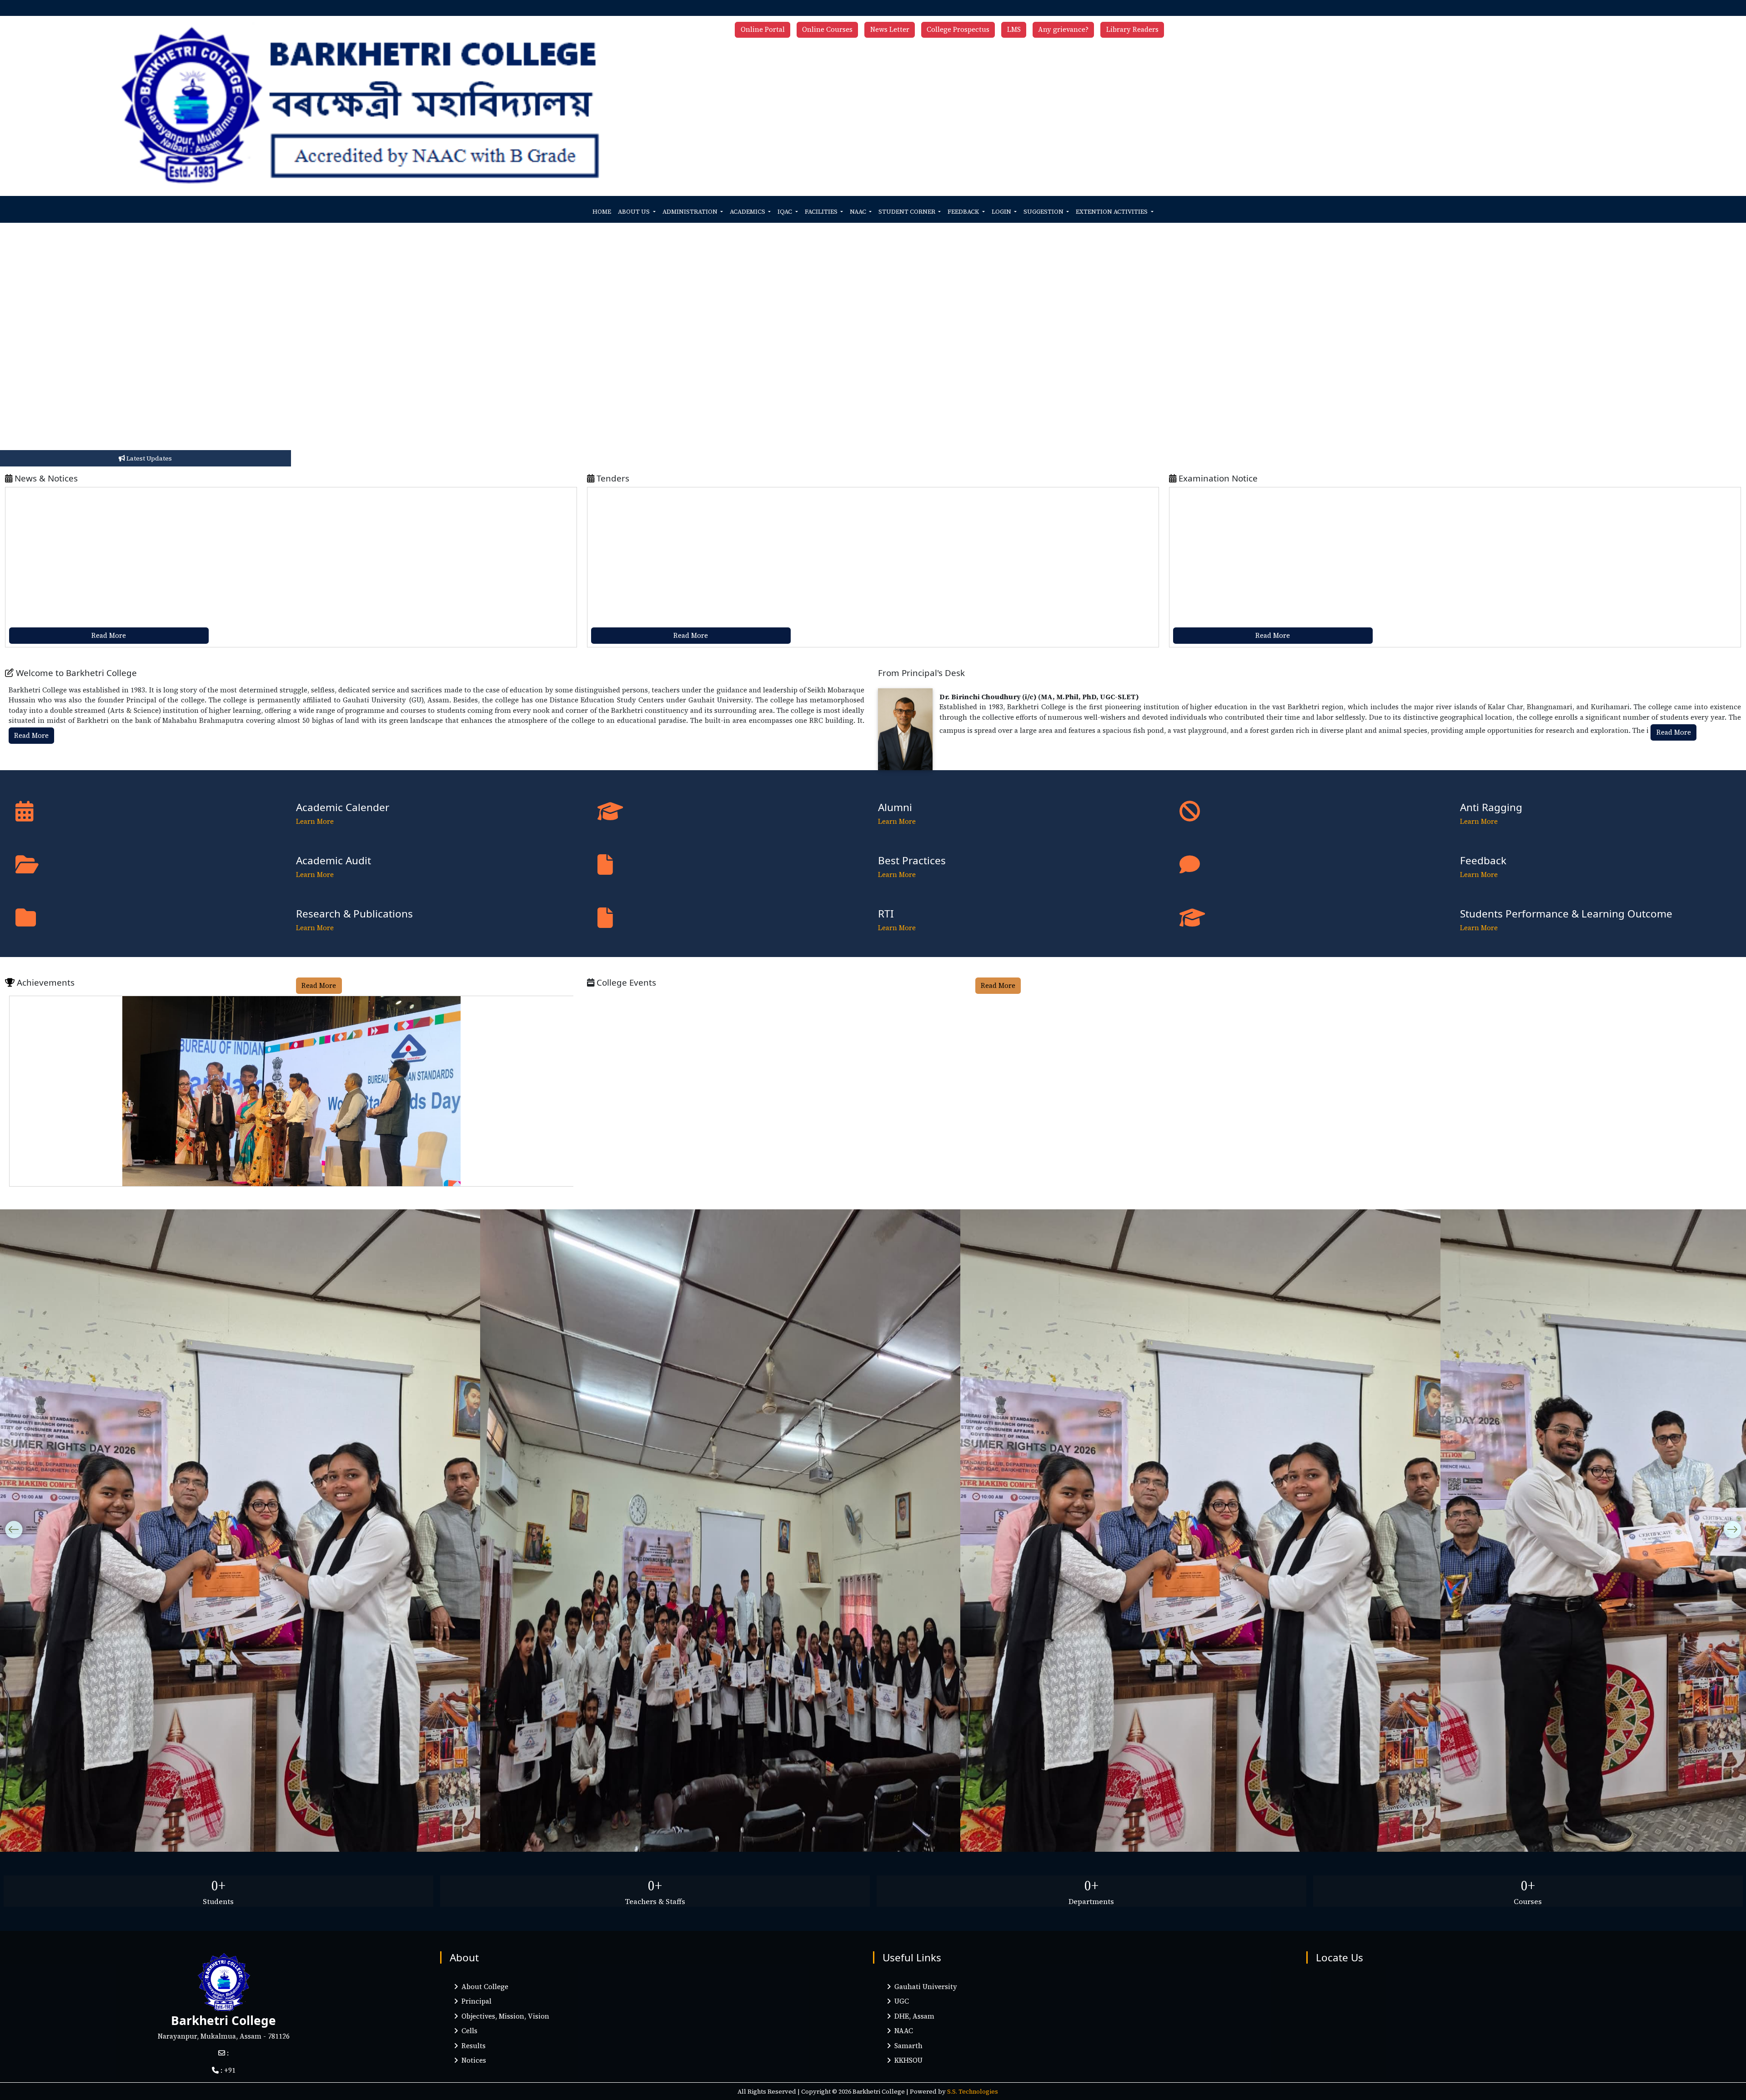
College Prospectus (958, 29)
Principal (475, 2001)
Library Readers (1132, 29)
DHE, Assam (913, 2016)
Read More (109, 635)
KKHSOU (907, 2060)
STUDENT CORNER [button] (908, 212)
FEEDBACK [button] (964, 212)
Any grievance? (1063, 29)
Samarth (907, 2046)
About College (483, 1987)
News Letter (890, 29)
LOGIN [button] (1002, 212)
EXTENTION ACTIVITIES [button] (1112, 212)
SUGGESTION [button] (1044, 212)
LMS (1014, 29)
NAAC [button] (859, 212)
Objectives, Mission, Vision (504, 2016)
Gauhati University (924, 1987)
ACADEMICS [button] (748, 212)
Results (472, 2046)
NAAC (902, 2031)
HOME (602, 212)
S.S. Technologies (973, 2091)
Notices (472, 2060)
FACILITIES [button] (822, 212)
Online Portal (763, 29)
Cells (468, 2031)
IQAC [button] (785, 212)
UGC (900, 2001)
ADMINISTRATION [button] (691, 212)
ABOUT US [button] (635, 212)
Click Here (344, 553)
